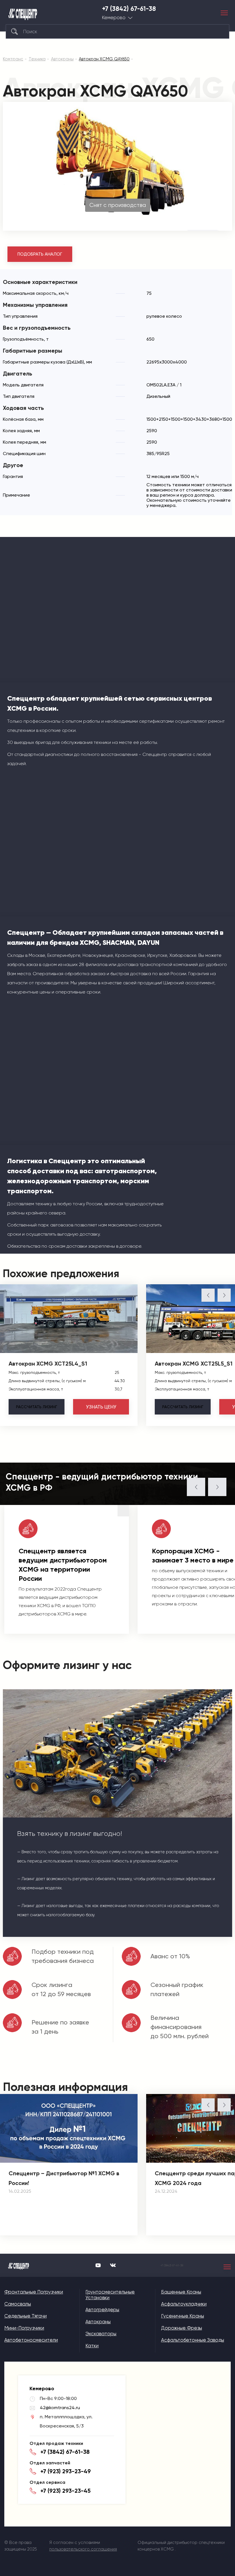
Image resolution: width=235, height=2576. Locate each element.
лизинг (37, 1407)
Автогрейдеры (102, 2310)
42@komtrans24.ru (60, 2408)
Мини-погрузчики (24, 2328)
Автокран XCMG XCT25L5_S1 (194, 1364)
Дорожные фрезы (182, 2328)
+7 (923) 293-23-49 (66, 2471)
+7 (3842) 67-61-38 (129, 9)
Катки (92, 2346)
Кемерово (114, 18)
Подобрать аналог (40, 254)
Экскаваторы (101, 2334)
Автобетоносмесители (31, 2340)
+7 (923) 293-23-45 (65, 2491)
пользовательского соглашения (83, 2549)
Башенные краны (181, 2292)
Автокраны (98, 2322)
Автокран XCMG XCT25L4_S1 (48, 1364)
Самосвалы (18, 2304)
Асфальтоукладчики (184, 2304)
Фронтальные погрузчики (34, 2292)
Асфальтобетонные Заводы (193, 2340)
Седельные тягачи (26, 2316)
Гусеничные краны (183, 2316)
